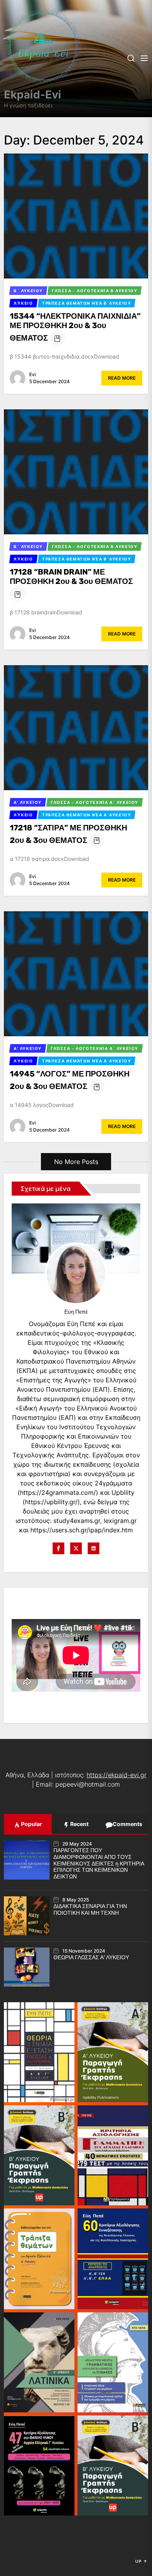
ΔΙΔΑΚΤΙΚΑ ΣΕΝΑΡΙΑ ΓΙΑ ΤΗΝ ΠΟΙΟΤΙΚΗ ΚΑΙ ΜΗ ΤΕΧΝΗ (90, 1910)
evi (33, 374)
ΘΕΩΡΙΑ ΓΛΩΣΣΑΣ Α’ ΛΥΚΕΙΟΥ (91, 1957)
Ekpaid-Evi (33, 95)
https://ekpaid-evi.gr (117, 1775)
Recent (79, 1824)
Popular (31, 1824)
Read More (122, 378)
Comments (127, 1824)
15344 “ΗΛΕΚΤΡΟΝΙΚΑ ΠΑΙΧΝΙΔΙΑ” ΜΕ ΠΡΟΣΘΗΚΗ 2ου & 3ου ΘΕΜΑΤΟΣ (75, 327)
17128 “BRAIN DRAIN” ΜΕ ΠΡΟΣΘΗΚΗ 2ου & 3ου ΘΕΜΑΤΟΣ (71, 577)
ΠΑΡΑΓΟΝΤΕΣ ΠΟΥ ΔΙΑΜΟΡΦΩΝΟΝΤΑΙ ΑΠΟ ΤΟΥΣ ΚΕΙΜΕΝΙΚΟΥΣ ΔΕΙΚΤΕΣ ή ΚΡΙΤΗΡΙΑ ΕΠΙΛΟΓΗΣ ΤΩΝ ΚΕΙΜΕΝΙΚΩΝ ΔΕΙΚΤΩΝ (99, 1864)
